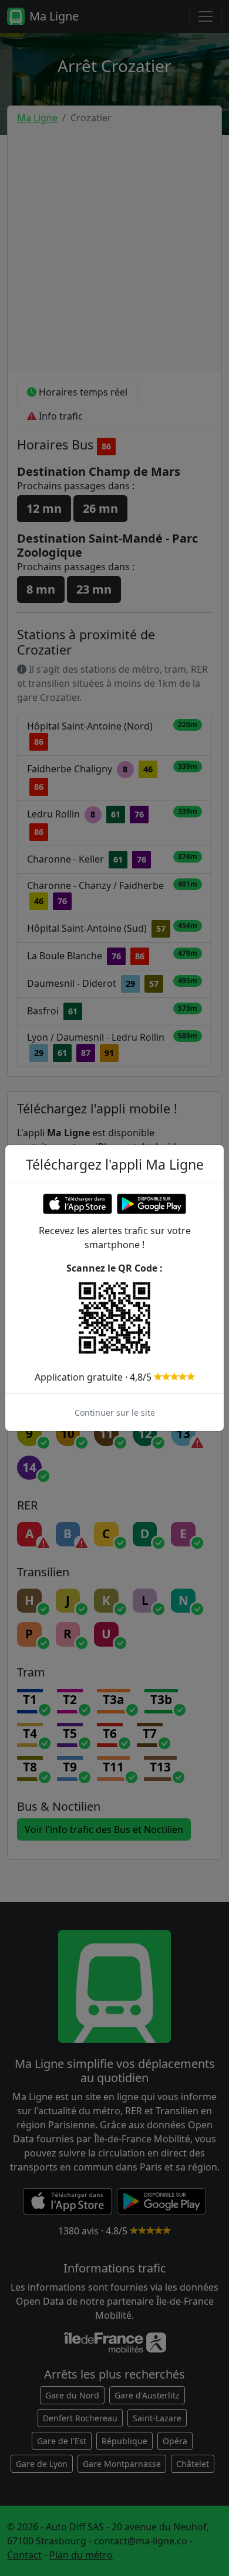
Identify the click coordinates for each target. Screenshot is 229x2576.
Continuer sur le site (115, 1413)
